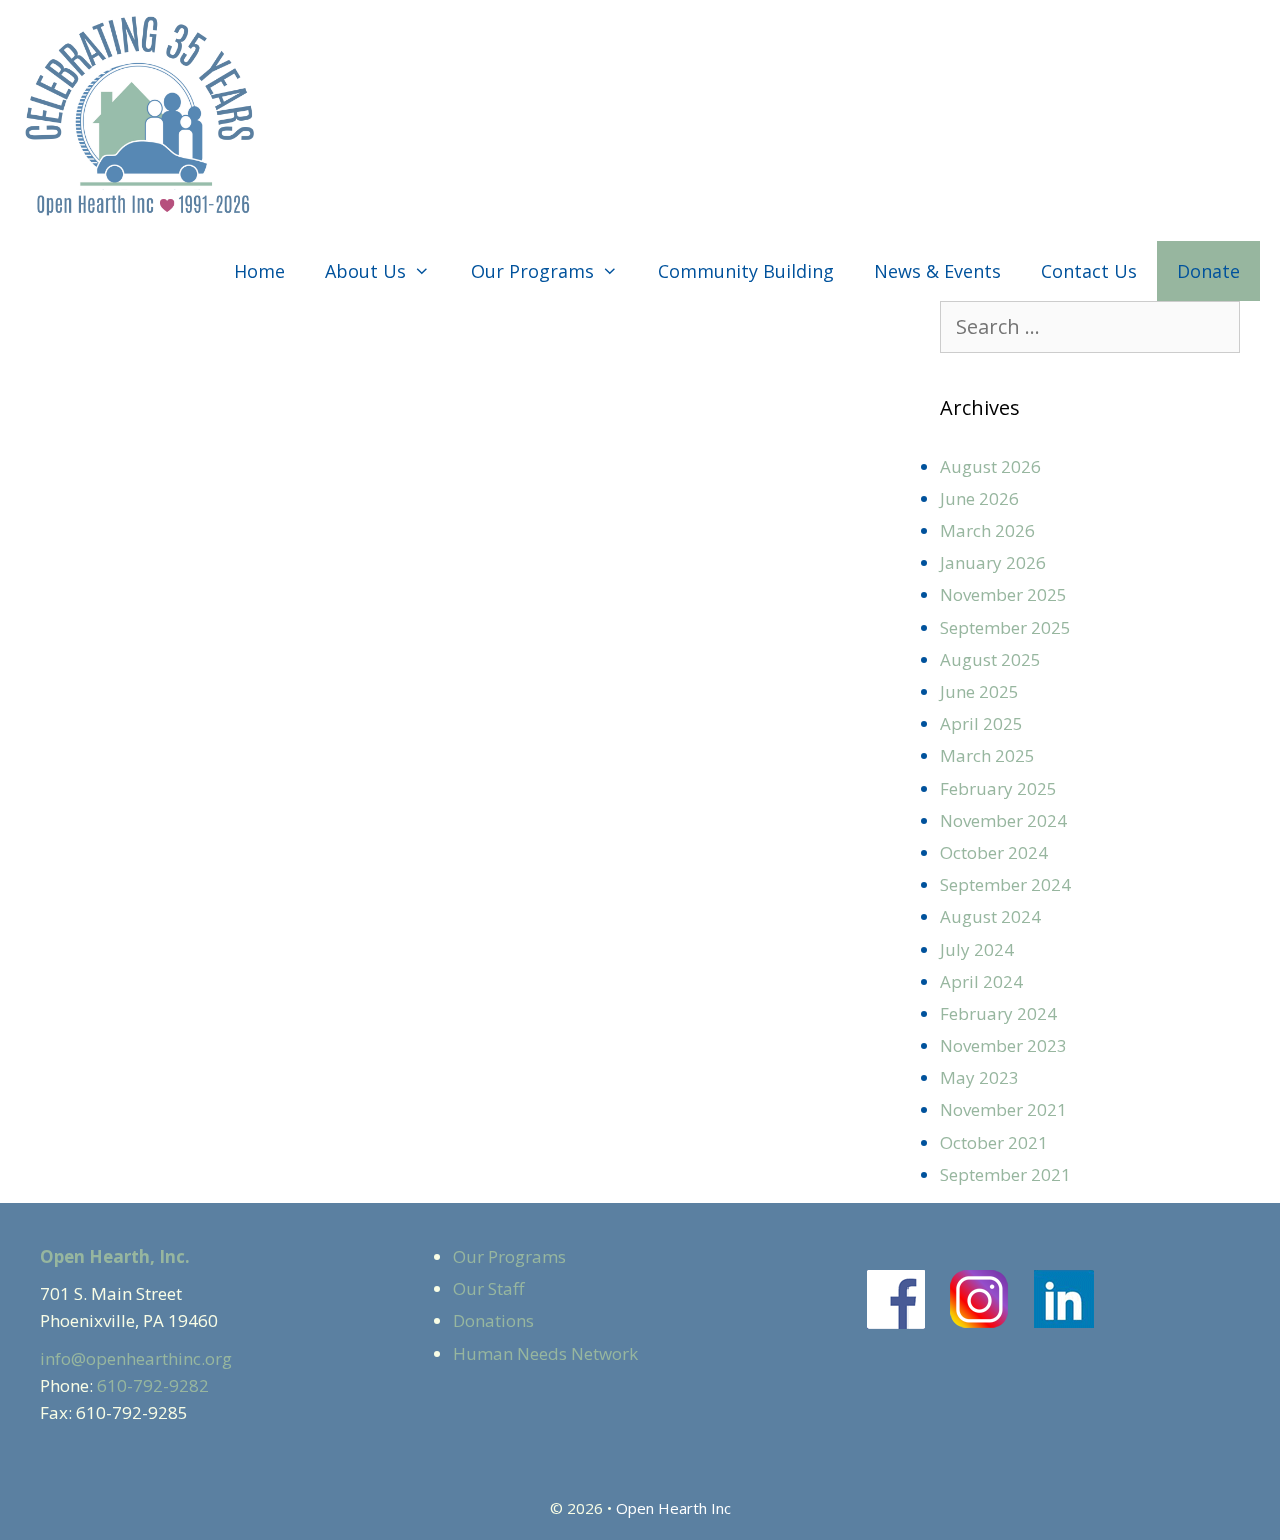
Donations (493, 1320)
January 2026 (993, 562)
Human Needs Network (545, 1353)
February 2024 (998, 1013)
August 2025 (990, 659)
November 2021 (1003, 1109)
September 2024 (1005, 884)
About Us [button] (365, 271)
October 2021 (994, 1142)
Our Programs (509, 1256)
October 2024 (994, 852)
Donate (1208, 271)
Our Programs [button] (532, 271)
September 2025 (1005, 627)
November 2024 (1003, 820)
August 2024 (990, 916)
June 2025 (979, 691)
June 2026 (979, 498)
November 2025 (1003, 594)
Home (259, 271)
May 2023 (979, 1077)
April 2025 (981, 723)
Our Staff (488, 1288)
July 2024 (977, 949)
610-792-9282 (153, 1385)
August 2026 (990, 466)
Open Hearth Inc (673, 1508)
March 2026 (987, 530)
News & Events (937, 271)
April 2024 (981, 981)
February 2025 (998, 788)
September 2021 (1005, 1174)
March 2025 (987, 755)
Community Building (746, 271)
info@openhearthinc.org (136, 1358)
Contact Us (1089, 271)
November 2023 (1003, 1045)
